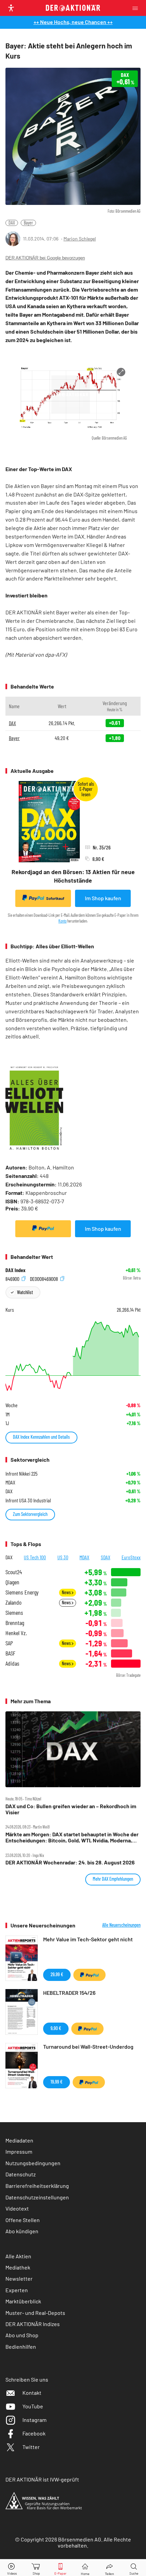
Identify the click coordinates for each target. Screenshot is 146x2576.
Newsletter (19, 2278)
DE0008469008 (44, 1278)
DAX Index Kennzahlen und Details (41, 1437)
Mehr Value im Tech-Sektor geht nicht (88, 1939)
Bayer (28, 223)
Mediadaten (19, 2140)
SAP (9, 1643)
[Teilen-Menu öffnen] (109, 2568)
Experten (17, 2290)
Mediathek (18, 2267)
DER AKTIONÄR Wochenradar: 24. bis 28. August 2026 (70, 1862)
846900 (13, 1278)
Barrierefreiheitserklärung (37, 2186)
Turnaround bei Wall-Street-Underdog (88, 2046)
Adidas (12, 1663)
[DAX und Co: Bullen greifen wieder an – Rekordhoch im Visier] (73, 1749)
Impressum (19, 2151)
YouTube (33, 2406)
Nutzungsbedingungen (33, 2163)
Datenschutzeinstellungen (37, 2197)
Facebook (34, 2433)
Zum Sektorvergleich (30, 1514)
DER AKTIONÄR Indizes (33, 2324)
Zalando (13, 1602)
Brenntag (15, 1623)
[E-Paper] (60, 2568)
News (67, 1592)
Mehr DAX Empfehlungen (113, 1879)
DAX (12, 223)
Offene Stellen (23, 2220)
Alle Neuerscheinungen (121, 1925)
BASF (10, 1653)
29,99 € (57, 1974)
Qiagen (12, 1582)
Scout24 (14, 1572)
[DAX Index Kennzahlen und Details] (73, 1356)
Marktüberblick (23, 2301)
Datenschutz (21, 2174)
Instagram (34, 2420)
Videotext (17, 2208)
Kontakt (32, 2393)
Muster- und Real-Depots (35, 2313)
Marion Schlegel (80, 239)
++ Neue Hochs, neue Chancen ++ (73, 22)
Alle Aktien (18, 2256)
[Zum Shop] (36, 2568)
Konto (62, 921)
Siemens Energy (22, 1592)
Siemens (14, 1613)
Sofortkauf (55, 898)
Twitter (31, 2447)
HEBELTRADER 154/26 (69, 1993)
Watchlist (25, 1292)
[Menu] (137, 8)
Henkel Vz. (16, 1633)
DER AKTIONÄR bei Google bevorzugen (45, 258)
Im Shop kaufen (103, 898)
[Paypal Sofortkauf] (43, 1229)
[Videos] (12, 2568)
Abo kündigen (22, 2231)
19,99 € (57, 2082)
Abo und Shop (22, 2335)
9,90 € (56, 2028)
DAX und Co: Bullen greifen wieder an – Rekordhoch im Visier (71, 1809)
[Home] (85, 2568)
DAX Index (15, 1270)
